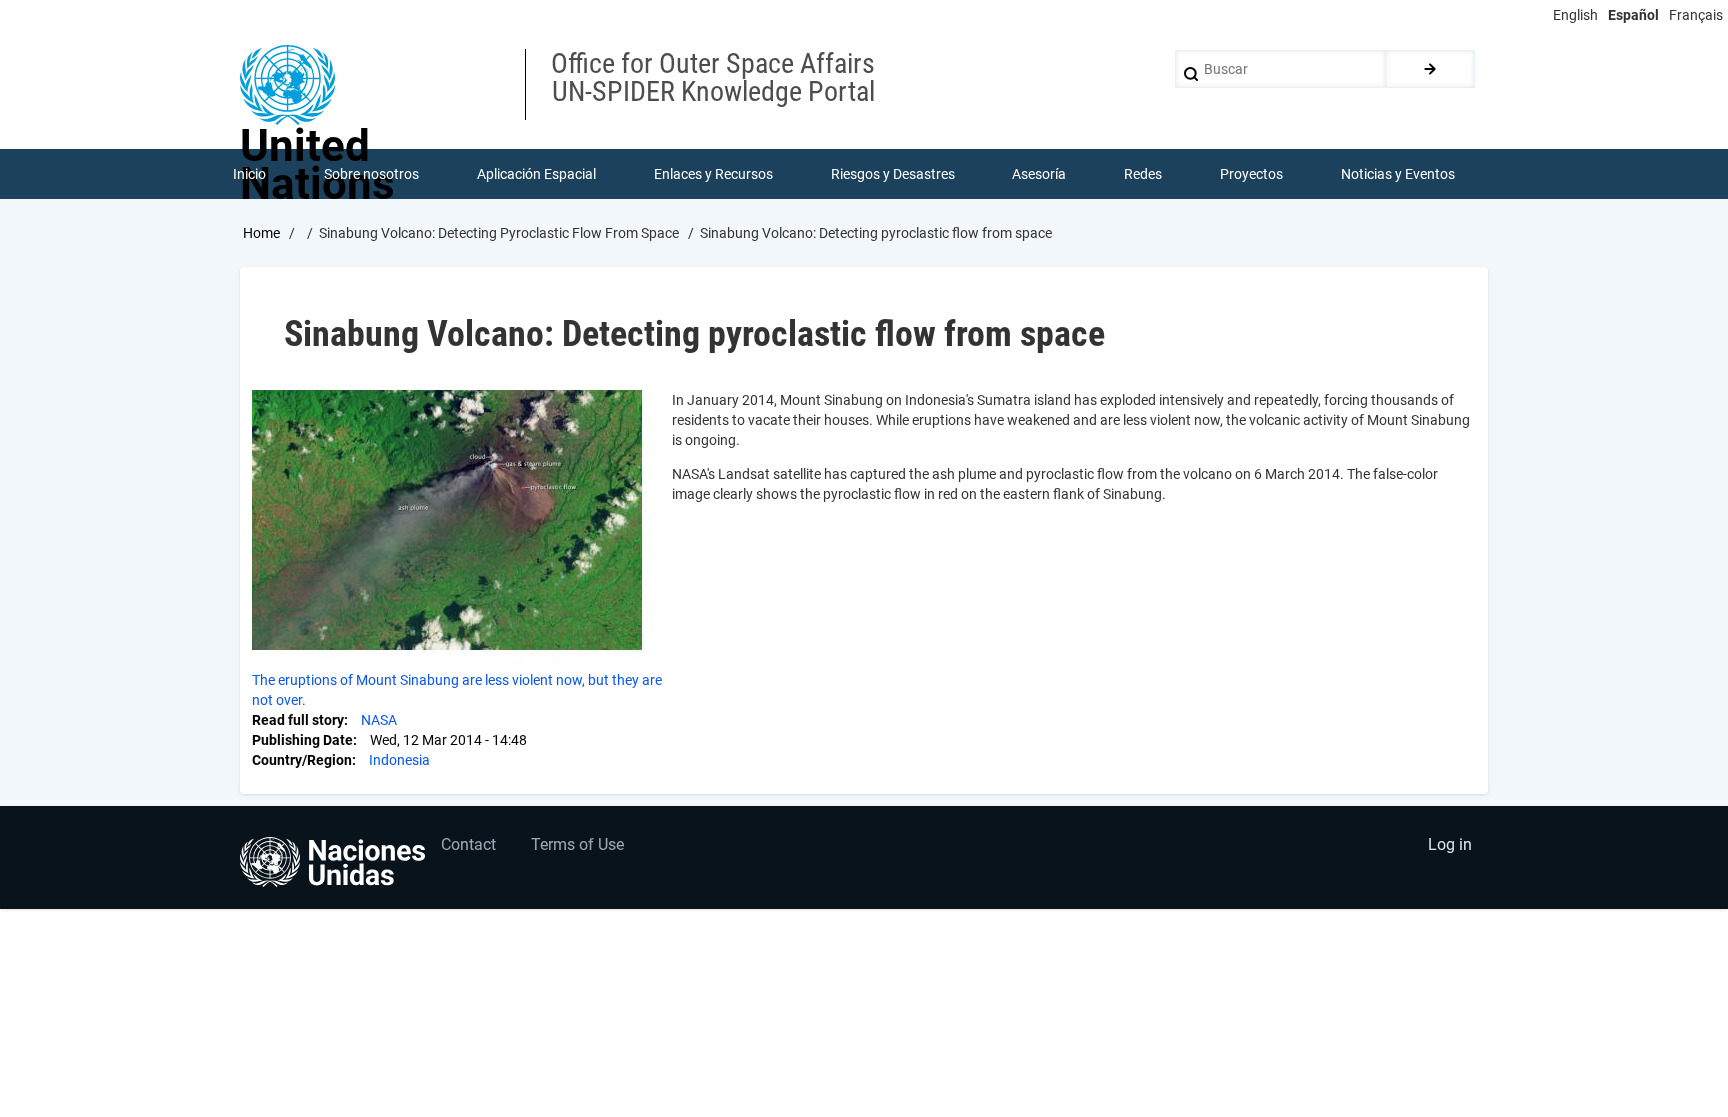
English (1575, 15)
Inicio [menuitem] (249, 174)
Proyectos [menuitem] (1251, 174)
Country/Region (302, 760)
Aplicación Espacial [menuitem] (536, 174)
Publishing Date (302, 740)
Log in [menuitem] (1450, 844)
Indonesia (399, 760)
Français (1696, 15)
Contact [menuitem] (468, 844)
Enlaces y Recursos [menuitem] (713, 174)
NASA (379, 720)
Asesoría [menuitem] (1039, 174)
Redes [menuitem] (1143, 174)
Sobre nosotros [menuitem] (371, 174)
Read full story (298, 720)
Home (261, 233)
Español (1633, 15)
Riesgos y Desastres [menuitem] (893, 174)
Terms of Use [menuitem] (577, 844)
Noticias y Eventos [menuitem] (1398, 174)
